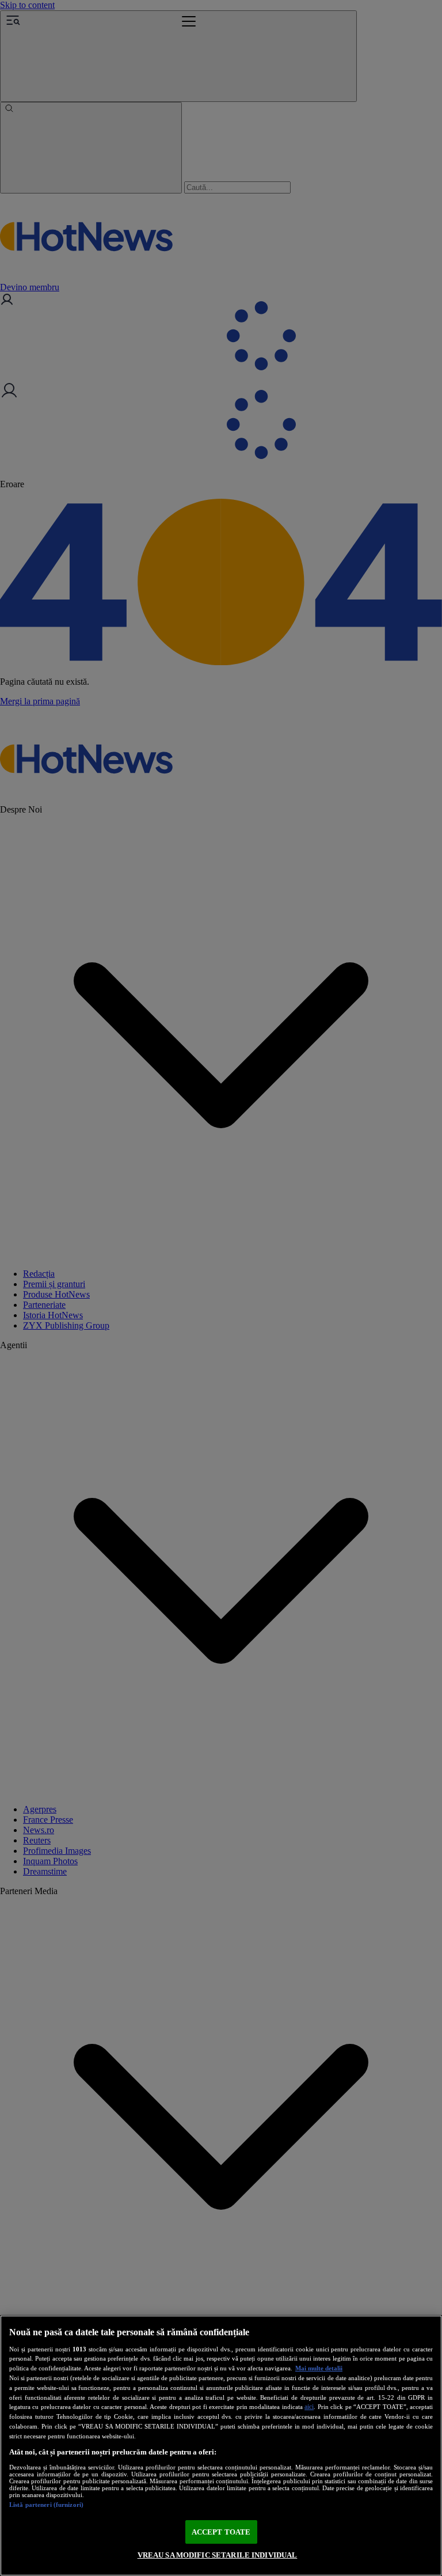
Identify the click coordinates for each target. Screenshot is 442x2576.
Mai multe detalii (319, 2368)
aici (309, 2407)
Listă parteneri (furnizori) (46, 2505)
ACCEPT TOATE (221, 2532)
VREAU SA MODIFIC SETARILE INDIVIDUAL (218, 2555)
